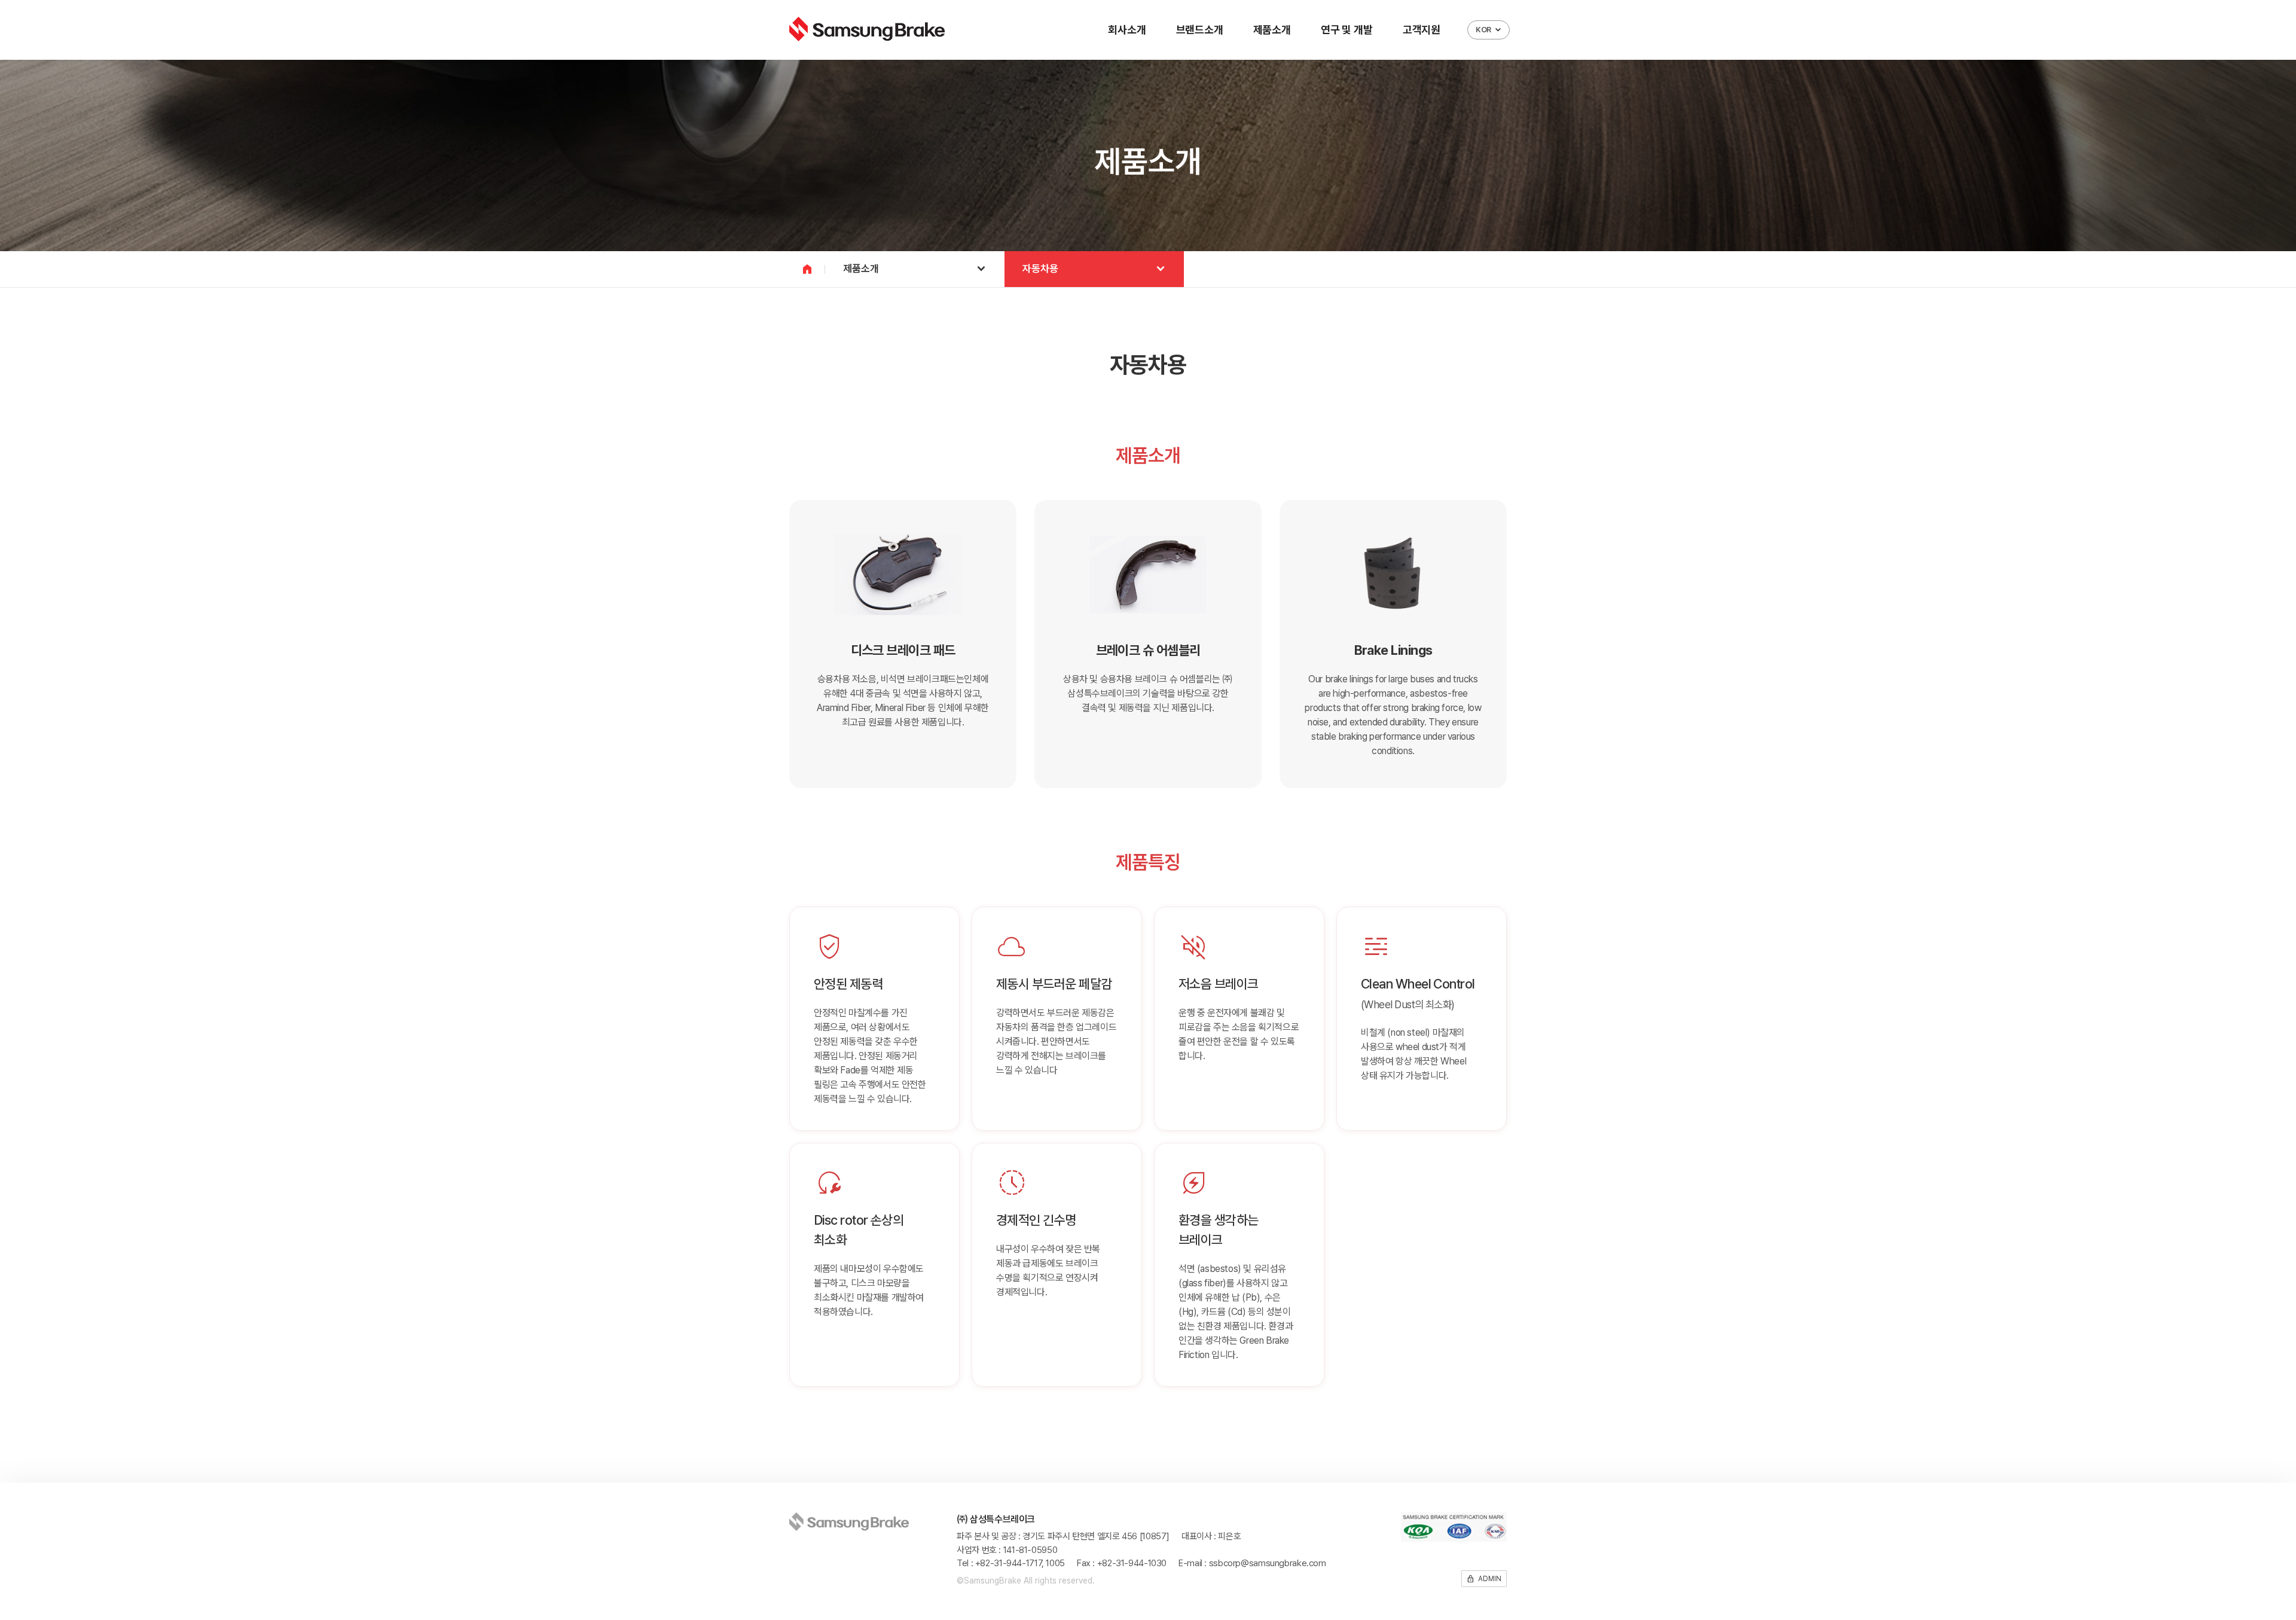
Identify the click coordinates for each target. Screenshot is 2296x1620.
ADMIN (1484, 1579)
